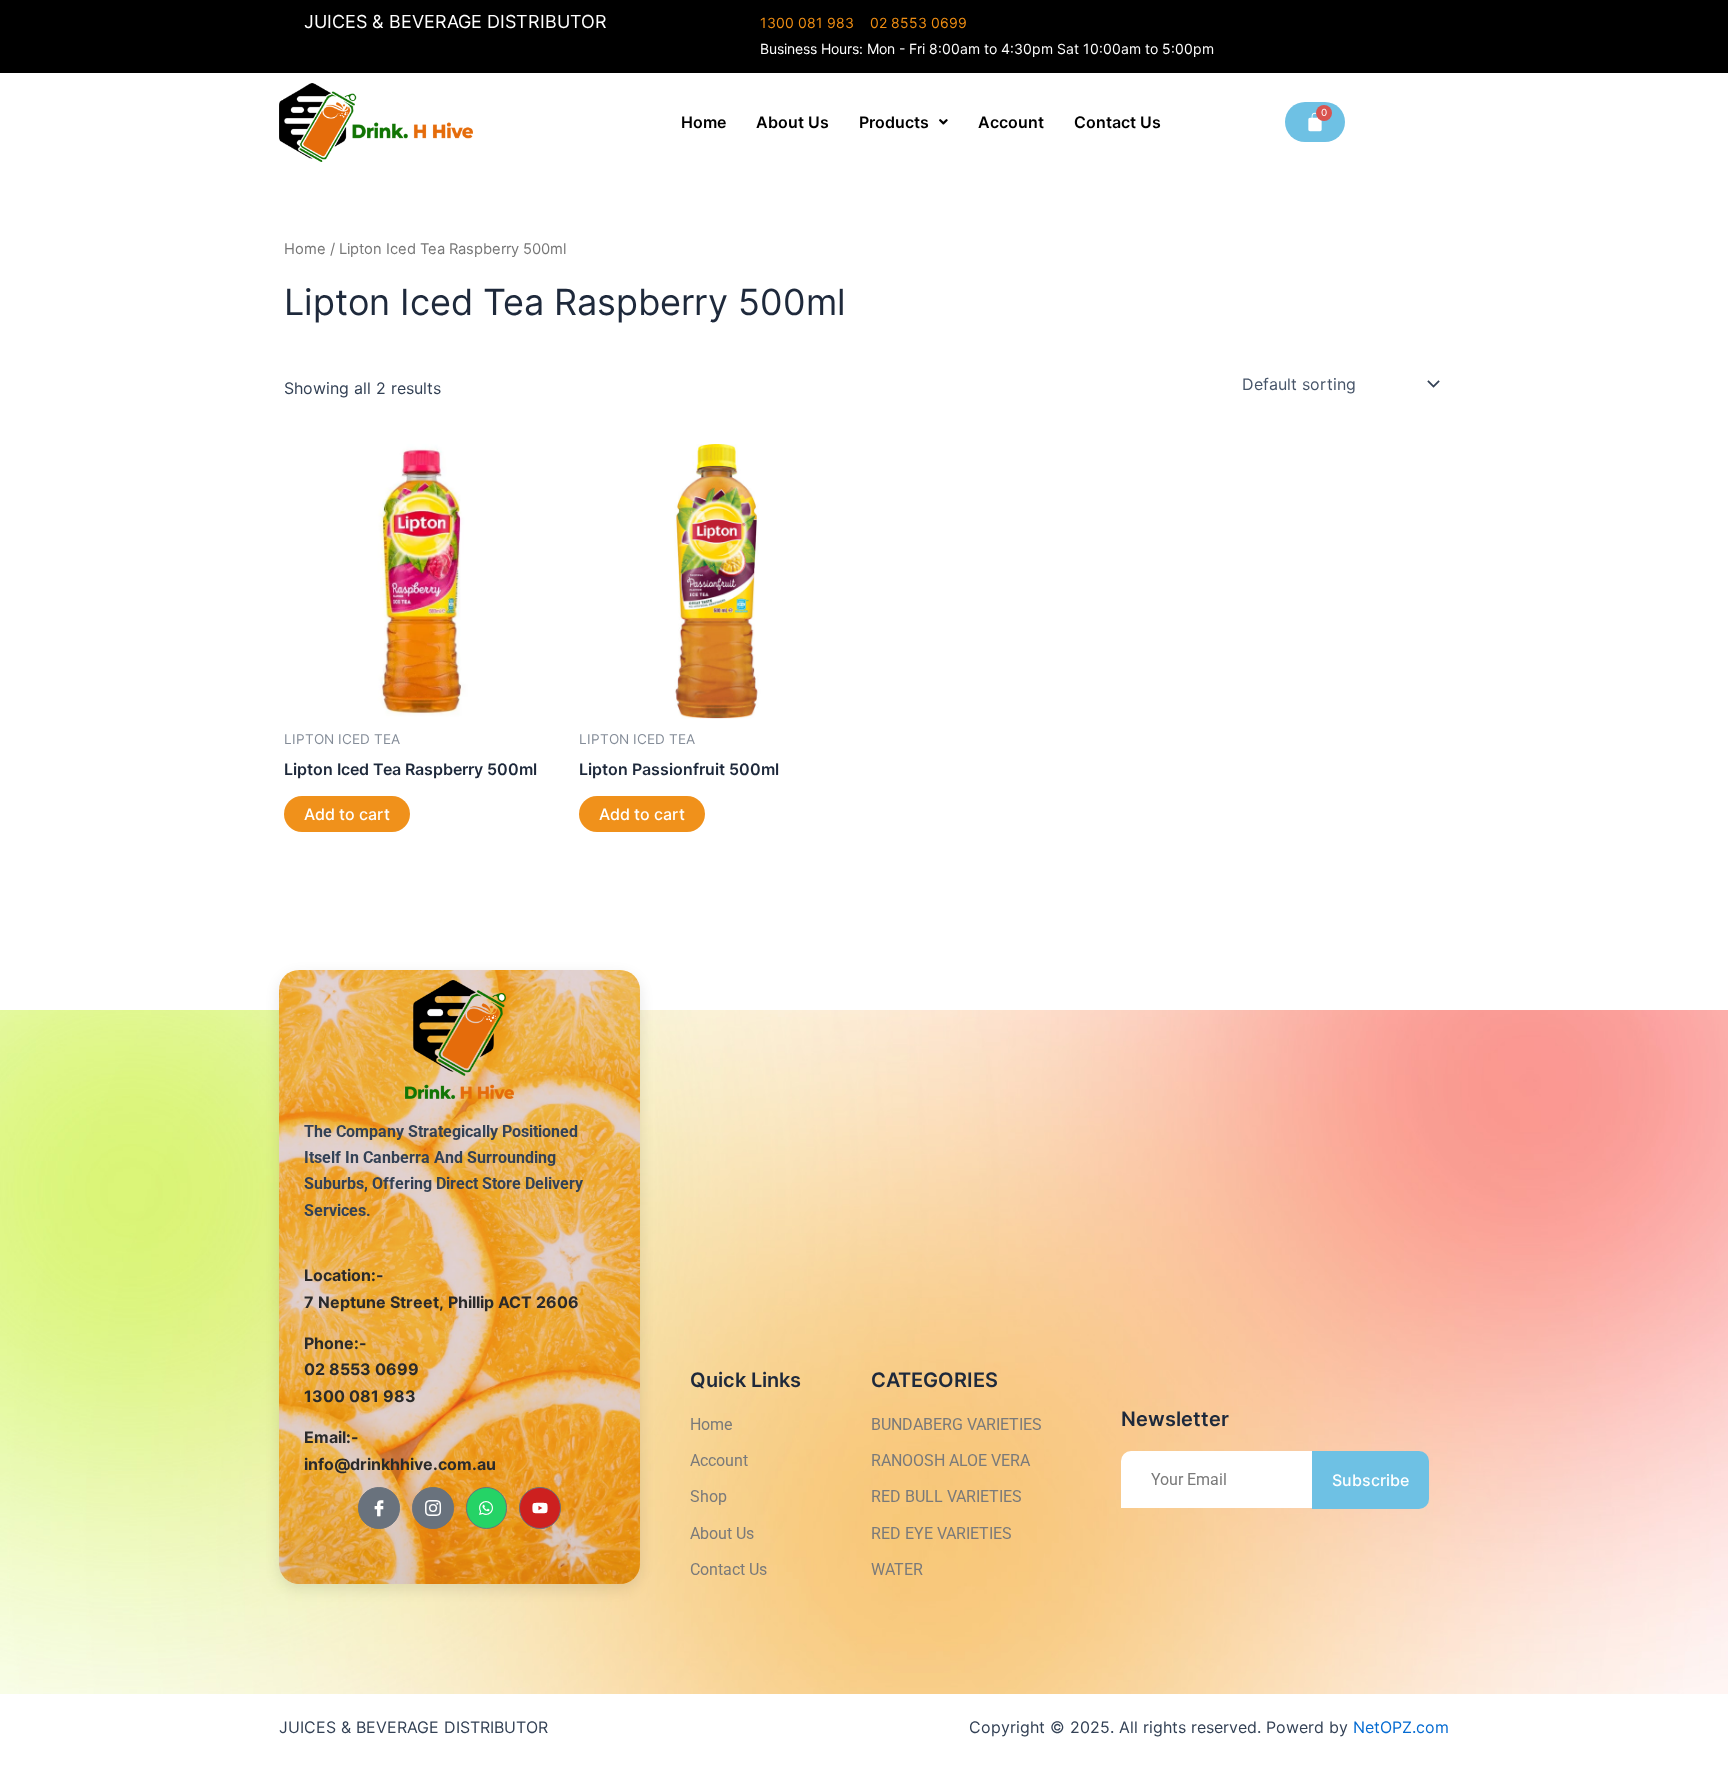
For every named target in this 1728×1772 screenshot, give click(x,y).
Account (1011, 122)
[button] (903, 122)
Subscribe (1370, 1480)
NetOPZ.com (1401, 1727)
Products (894, 122)
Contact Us (1117, 122)
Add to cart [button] (347, 814)
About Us (792, 122)
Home (703, 122)
